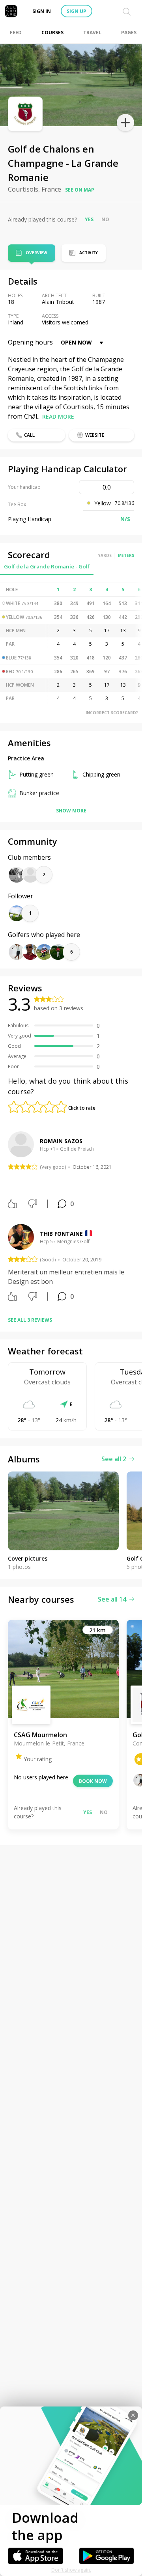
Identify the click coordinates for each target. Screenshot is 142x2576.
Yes (89, 219)
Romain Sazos (61, 1141)
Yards (105, 555)
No (105, 219)
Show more (71, 811)
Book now (93, 1781)
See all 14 (112, 1599)
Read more (58, 416)
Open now (76, 342)
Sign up (77, 11)
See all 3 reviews (30, 1320)
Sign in (42, 11)
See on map (80, 190)
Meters (126, 555)
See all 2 (114, 1459)
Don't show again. (71, 2570)
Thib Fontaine (61, 1234)
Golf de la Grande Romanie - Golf (47, 566)
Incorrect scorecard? (112, 713)
